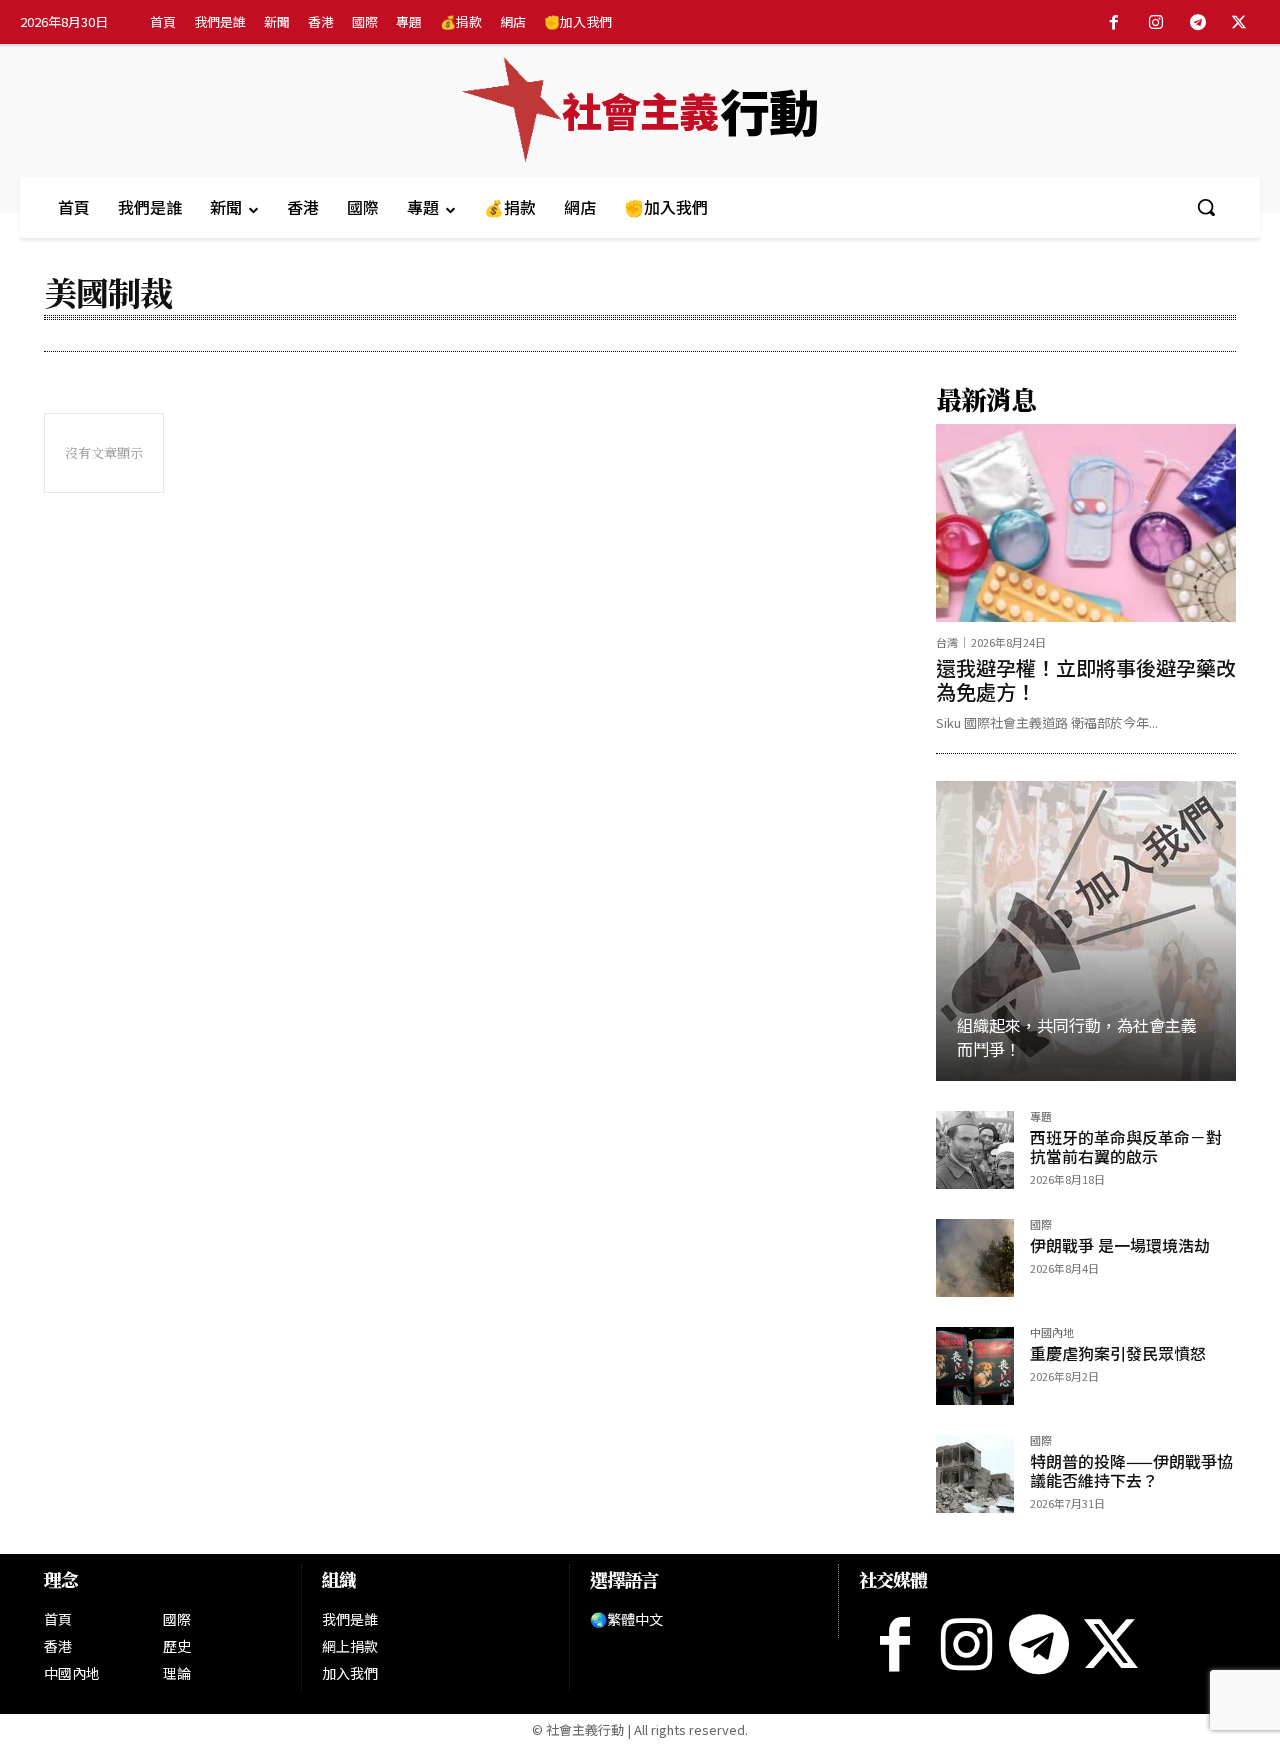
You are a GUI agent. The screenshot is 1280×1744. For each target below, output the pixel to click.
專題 (1041, 1117)
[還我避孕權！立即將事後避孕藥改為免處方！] (1086, 523)
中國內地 (1052, 1333)
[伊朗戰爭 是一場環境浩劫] (975, 1258)
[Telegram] (1198, 23)
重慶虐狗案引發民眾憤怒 (1118, 1353)
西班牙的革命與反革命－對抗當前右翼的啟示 (1126, 1146)
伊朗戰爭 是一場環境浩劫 (1120, 1245)
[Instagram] (1156, 23)
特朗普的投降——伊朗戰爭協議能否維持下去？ (1131, 1470)
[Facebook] (1115, 23)
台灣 (947, 642)
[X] (1239, 23)
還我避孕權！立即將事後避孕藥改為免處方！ (1086, 679)
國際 (1041, 1225)
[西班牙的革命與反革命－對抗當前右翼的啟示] (975, 1150)
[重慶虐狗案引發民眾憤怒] (975, 1366)
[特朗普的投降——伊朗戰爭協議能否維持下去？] (975, 1474)
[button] (1206, 207)
